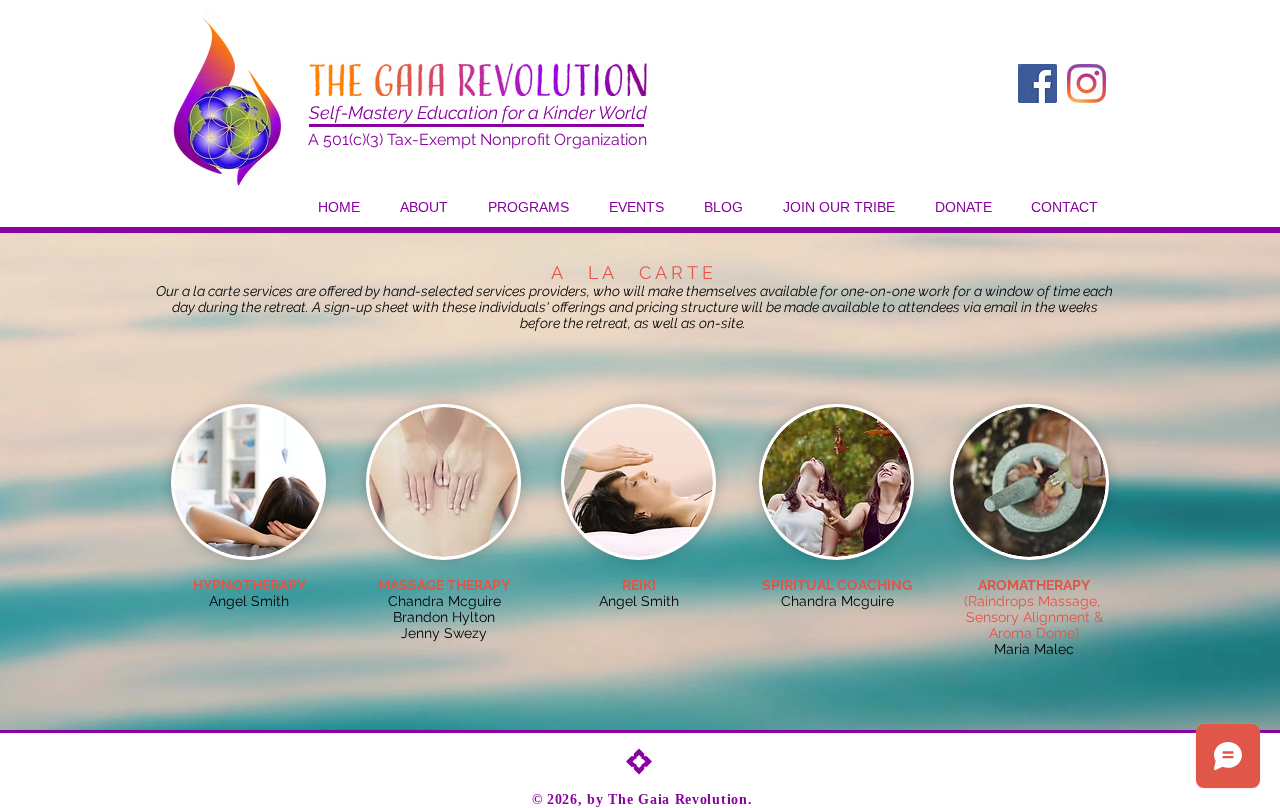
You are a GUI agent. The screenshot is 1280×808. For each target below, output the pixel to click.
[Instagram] (1086, 83)
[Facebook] (1037, 83)
